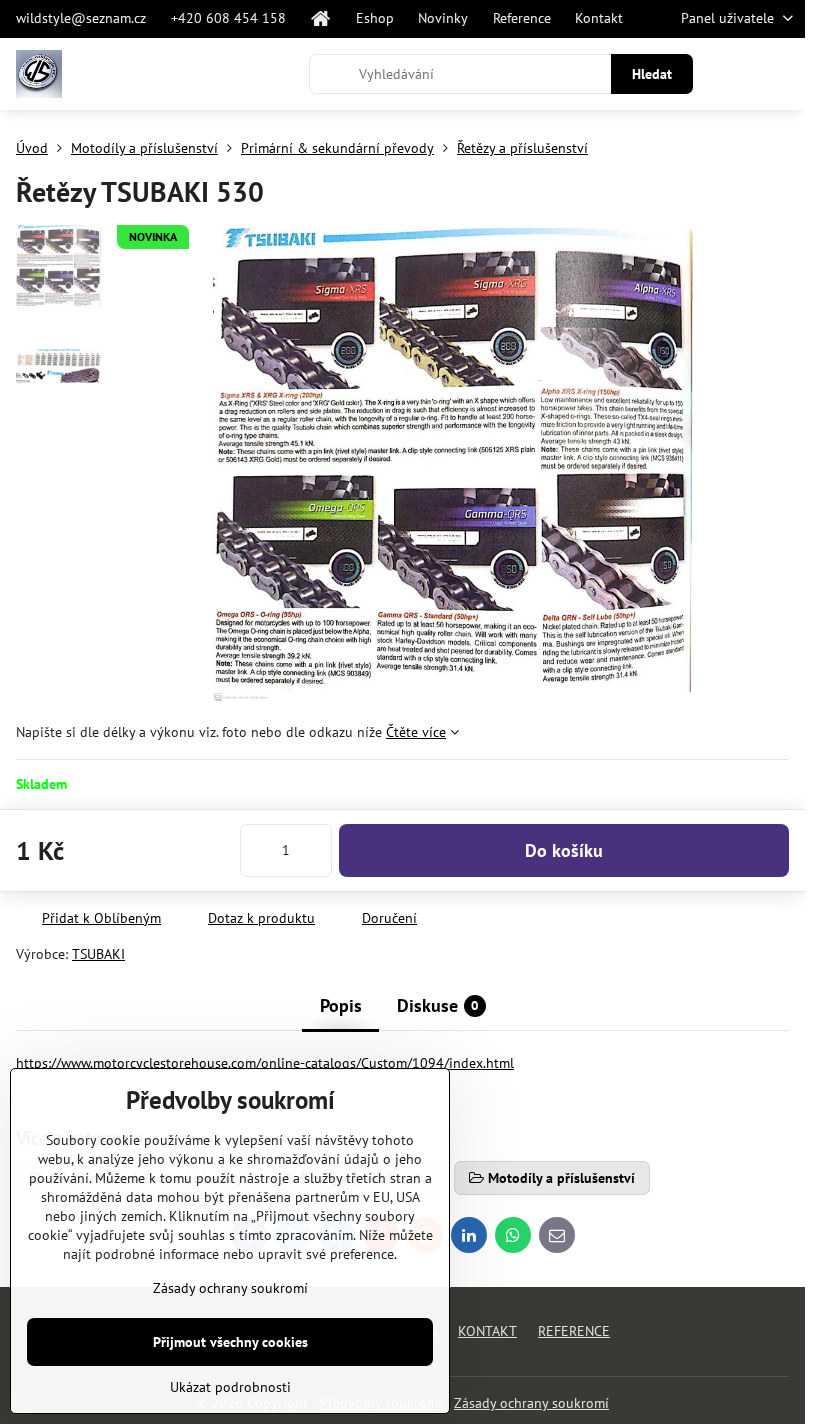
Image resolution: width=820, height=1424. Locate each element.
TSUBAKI (98, 954)
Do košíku (564, 850)
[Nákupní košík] (733, 74)
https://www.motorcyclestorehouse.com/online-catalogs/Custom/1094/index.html (265, 1063)
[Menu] (781, 74)
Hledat (652, 74)
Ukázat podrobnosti (230, 1387)
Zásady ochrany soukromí (531, 1403)
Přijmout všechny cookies (230, 1342)
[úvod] (321, 19)
